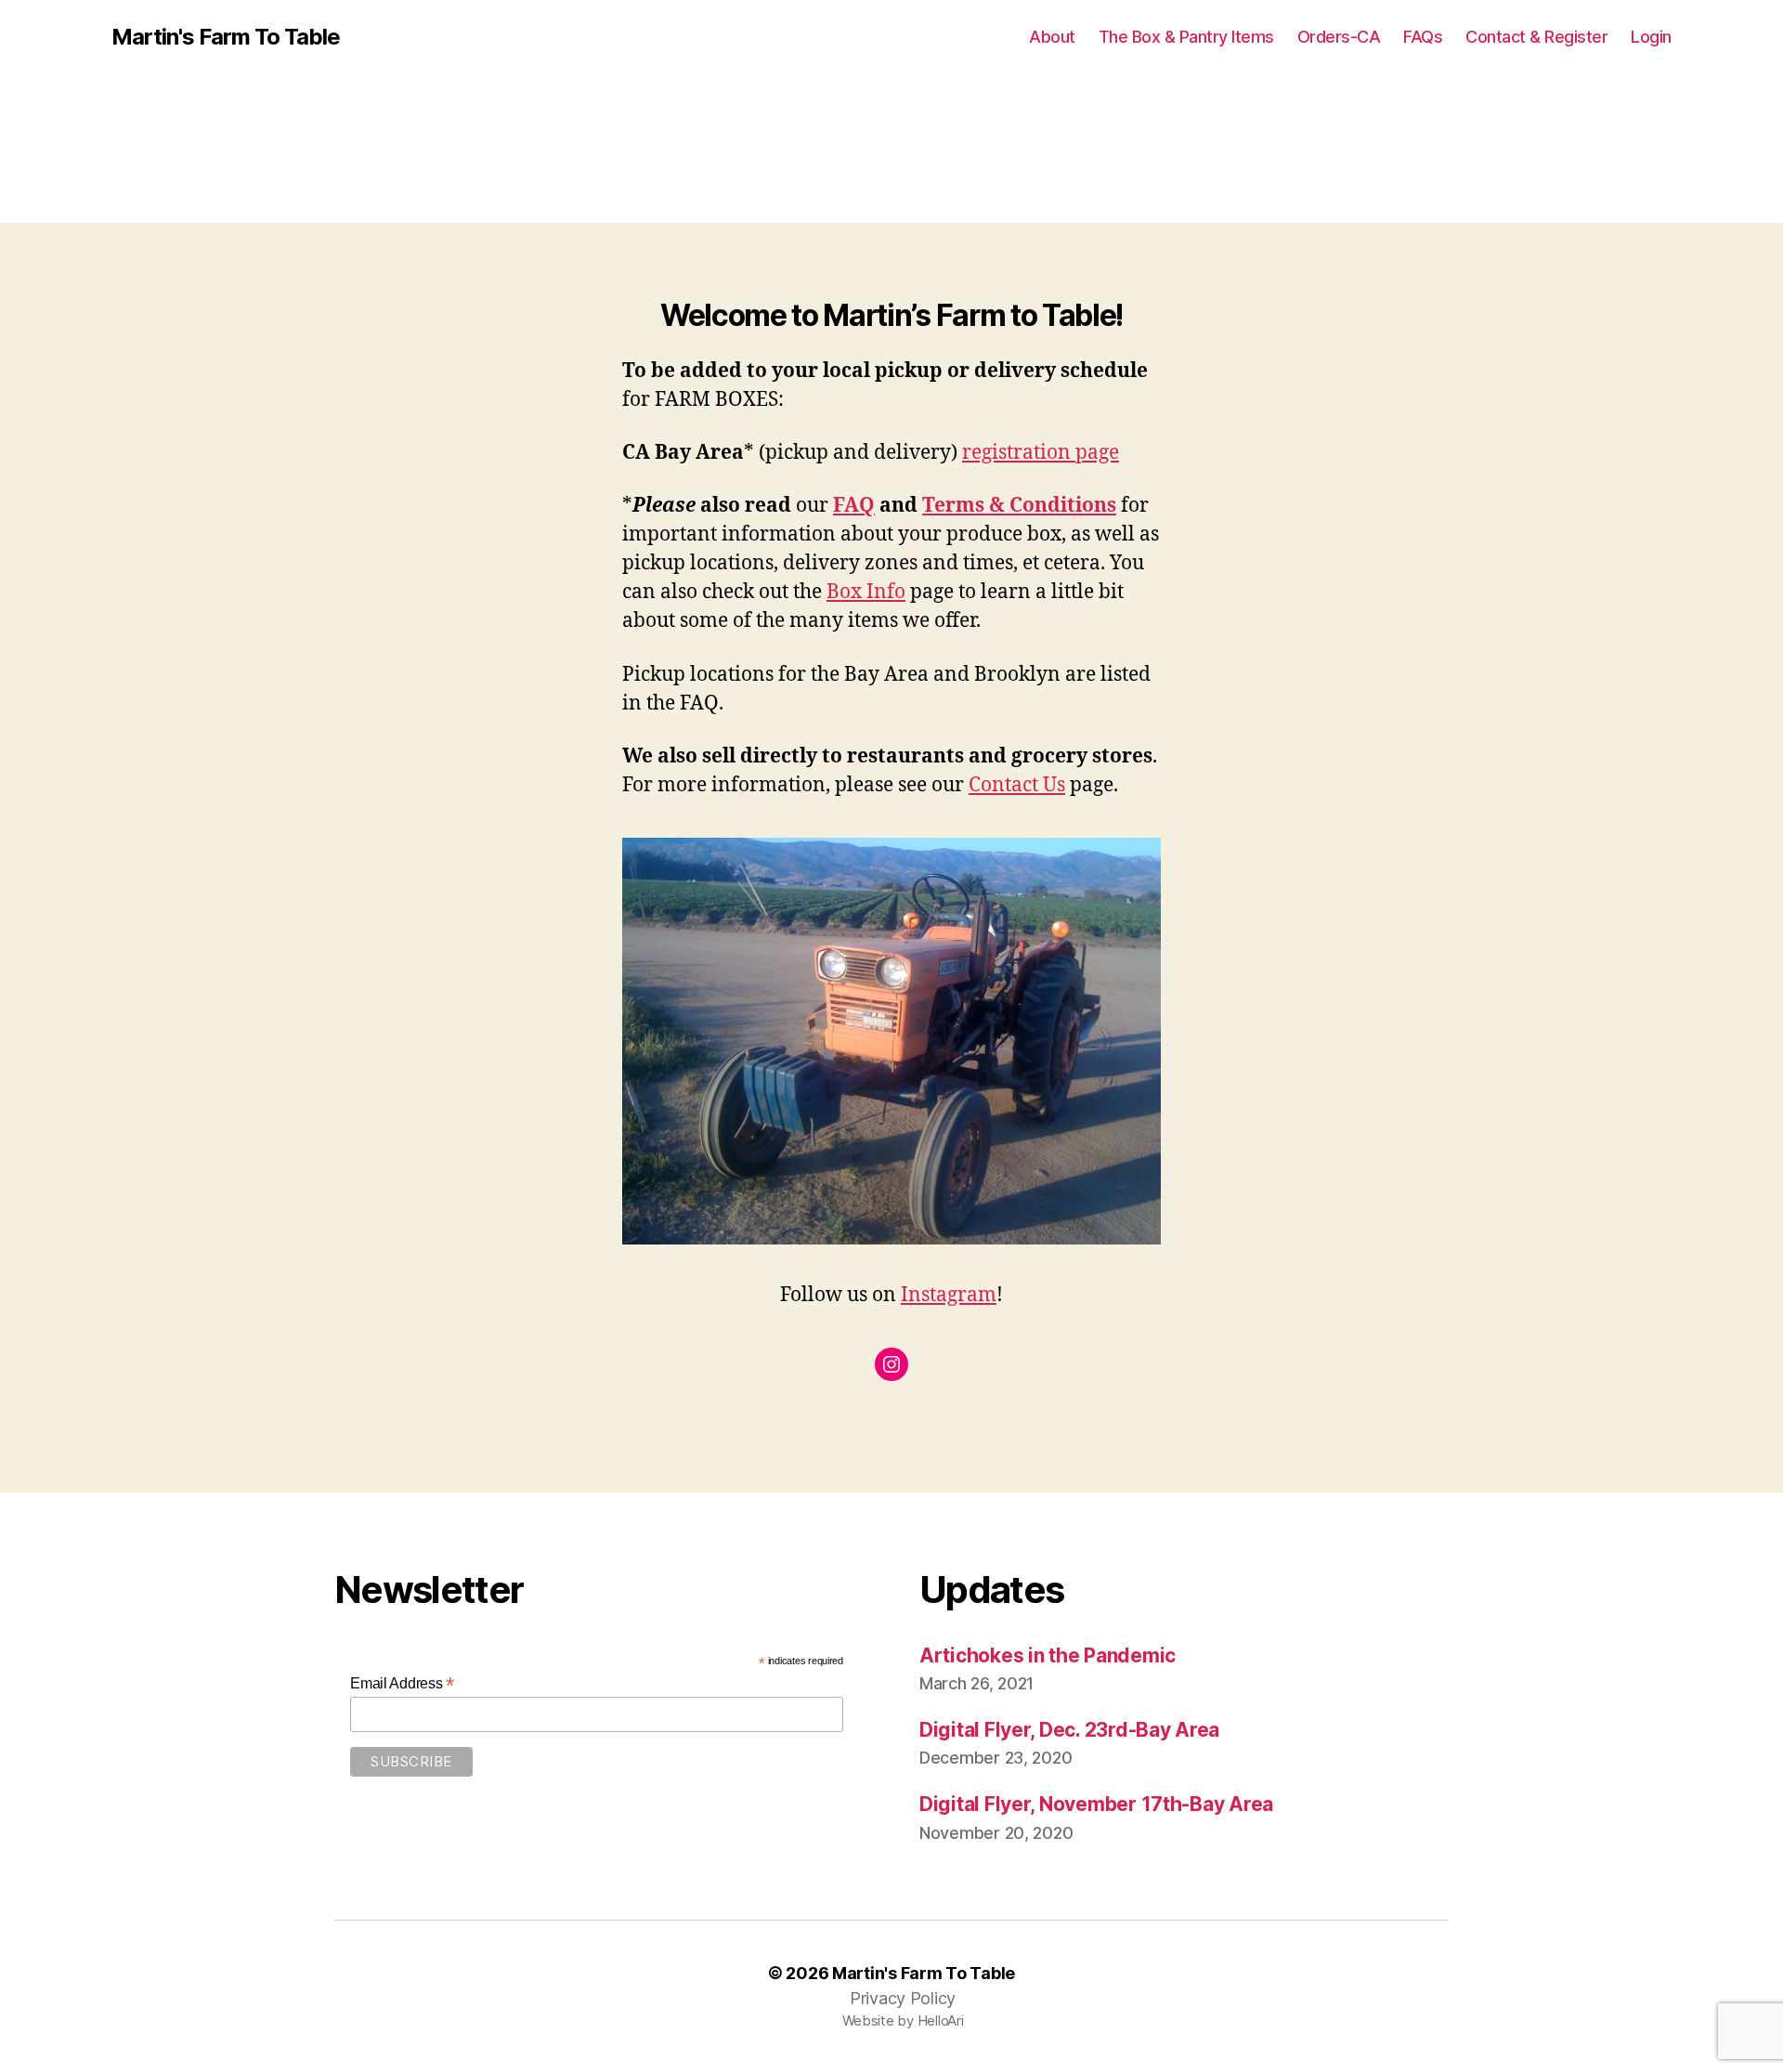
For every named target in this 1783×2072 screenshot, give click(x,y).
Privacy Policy (903, 1998)
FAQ (854, 506)
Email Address (402, 1683)
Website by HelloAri (903, 2020)
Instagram (949, 1295)
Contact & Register (1536, 37)
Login (1651, 37)
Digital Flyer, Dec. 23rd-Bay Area (1069, 1730)
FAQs (1423, 37)
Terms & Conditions (1019, 506)
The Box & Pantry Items (1186, 37)
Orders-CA (1339, 37)
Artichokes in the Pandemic (1048, 1655)
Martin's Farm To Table (226, 37)
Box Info (866, 592)
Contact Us (1017, 785)
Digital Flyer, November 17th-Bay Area (1096, 1804)
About (1052, 37)
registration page (1041, 453)
